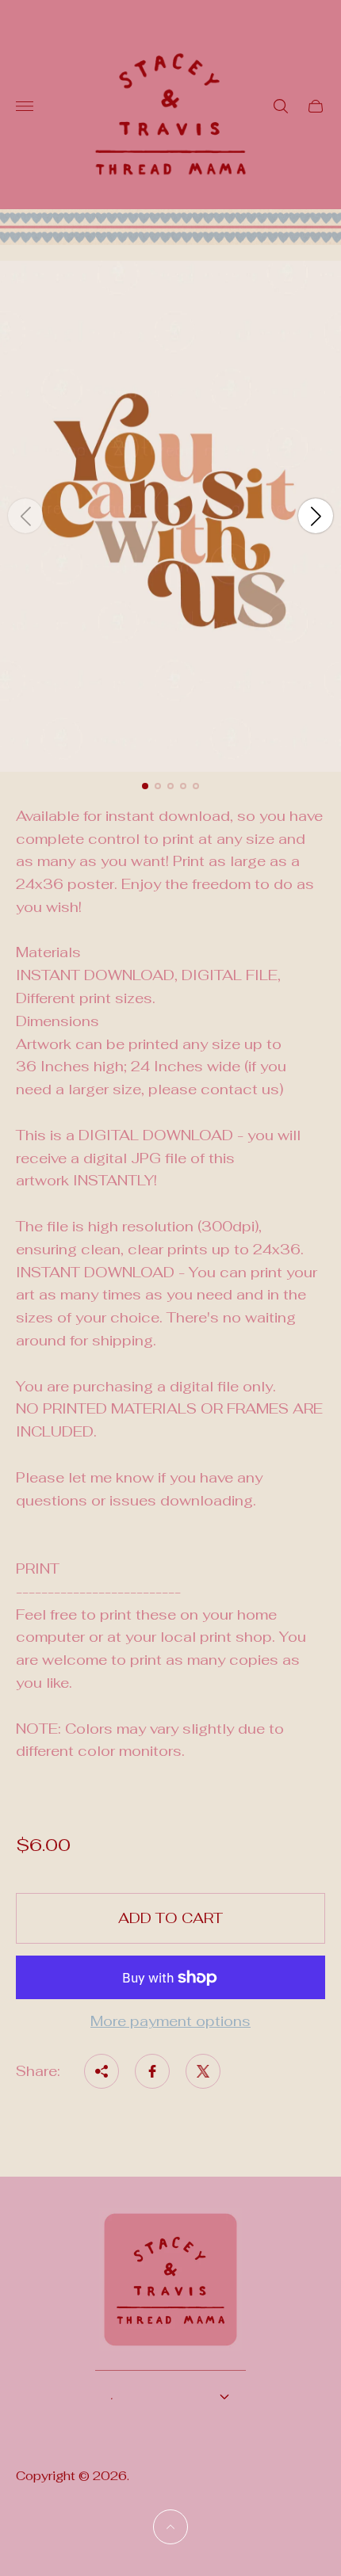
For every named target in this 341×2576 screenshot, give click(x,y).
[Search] (281, 106)
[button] (145, 786)
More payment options (170, 2022)
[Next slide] (316, 516)
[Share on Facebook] (152, 2071)
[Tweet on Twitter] (203, 2071)
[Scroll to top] (170, 2527)
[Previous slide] (25, 516)
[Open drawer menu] (25, 106)
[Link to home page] (170, 2290)
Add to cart (170, 1918)
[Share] (102, 2071)
